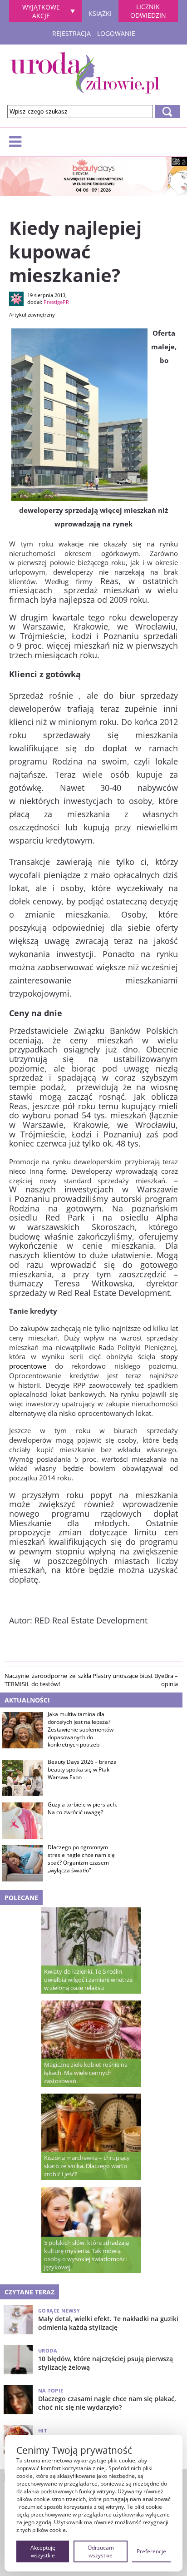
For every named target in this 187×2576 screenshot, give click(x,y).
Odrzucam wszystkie (101, 2551)
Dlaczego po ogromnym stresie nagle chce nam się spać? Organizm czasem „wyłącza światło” (81, 1859)
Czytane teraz (30, 2292)
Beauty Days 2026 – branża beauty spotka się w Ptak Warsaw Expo (82, 1770)
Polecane (21, 1898)
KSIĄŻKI (100, 12)
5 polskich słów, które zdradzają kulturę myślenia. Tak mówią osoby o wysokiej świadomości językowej (86, 2255)
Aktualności (27, 1700)
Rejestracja (71, 33)
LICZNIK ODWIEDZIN (148, 11)
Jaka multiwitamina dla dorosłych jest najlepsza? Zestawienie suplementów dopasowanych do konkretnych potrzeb (81, 1730)
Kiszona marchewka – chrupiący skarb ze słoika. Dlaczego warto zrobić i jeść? (87, 2166)
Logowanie (116, 33)
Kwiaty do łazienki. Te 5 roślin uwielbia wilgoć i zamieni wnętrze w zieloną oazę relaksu (88, 1980)
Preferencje (151, 2551)
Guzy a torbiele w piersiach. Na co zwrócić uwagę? (82, 1809)
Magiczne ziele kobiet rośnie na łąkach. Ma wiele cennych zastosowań (86, 2073)
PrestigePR (56, 302)
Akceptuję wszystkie (43, 2551)
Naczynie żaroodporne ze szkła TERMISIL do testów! (48, 1680)
